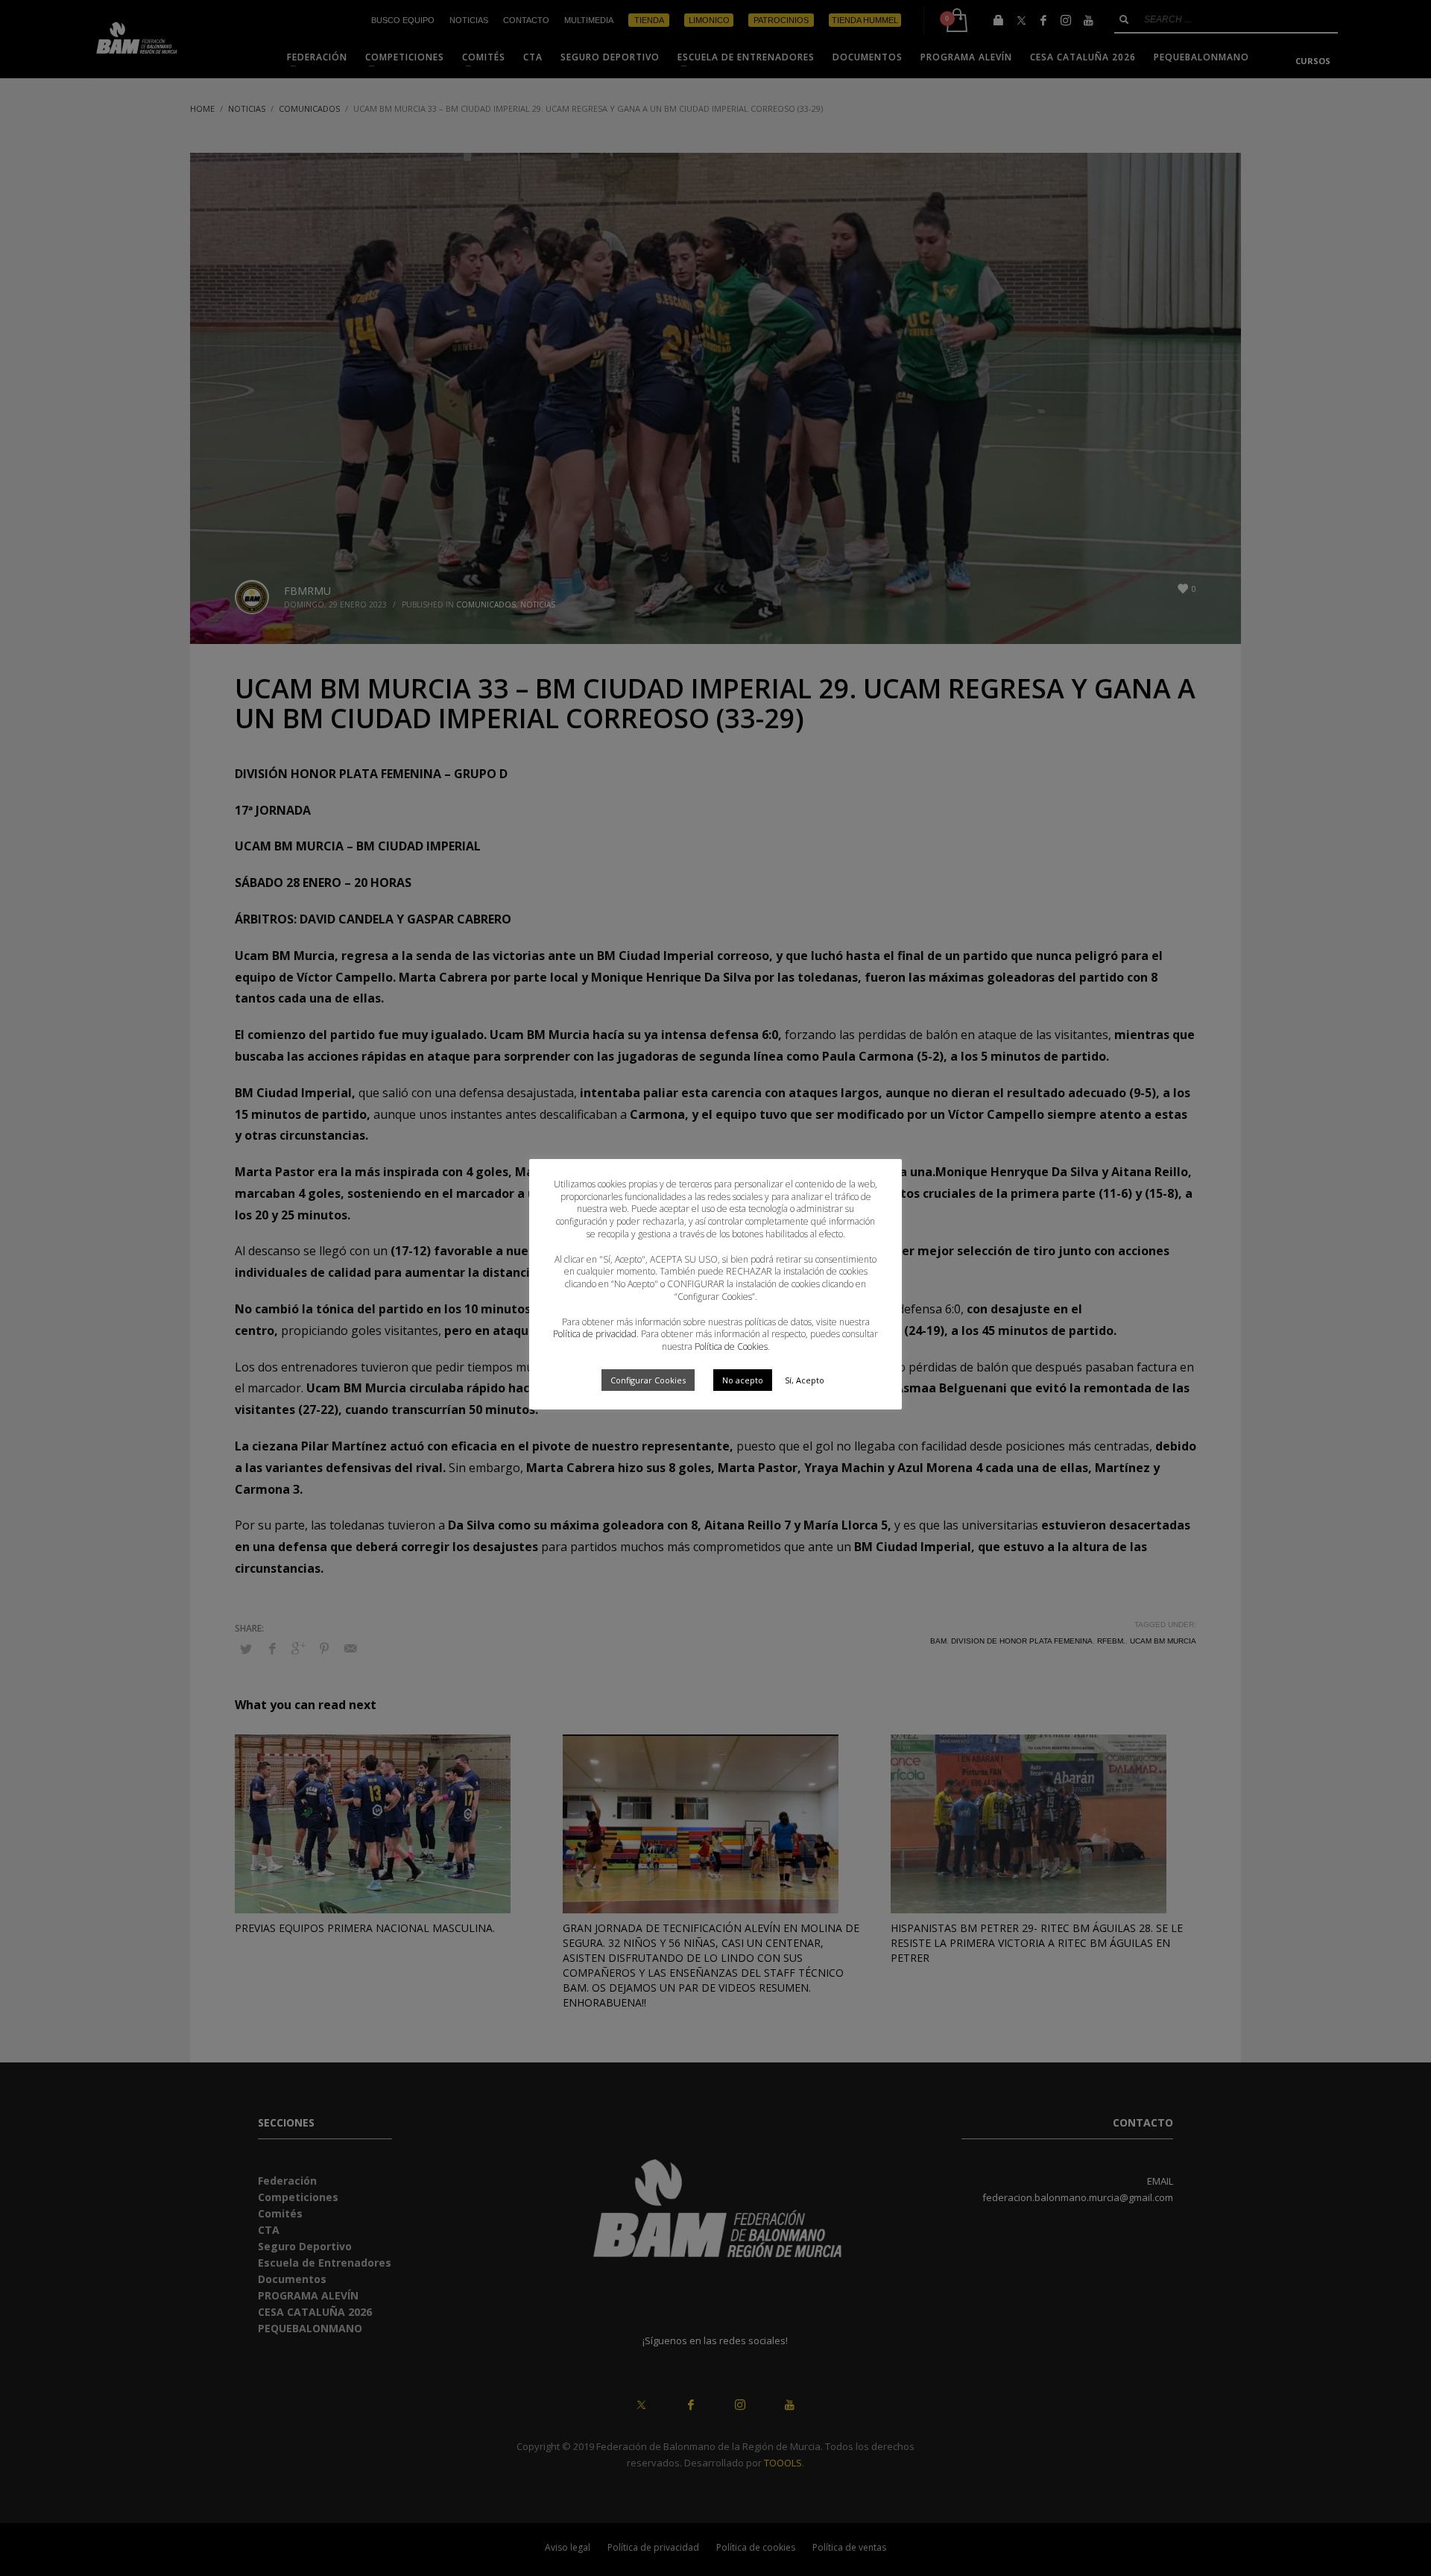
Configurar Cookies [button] (648, 1380)
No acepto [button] (743, 1380)
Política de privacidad (595, 1334)
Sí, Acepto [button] (805, 1380)
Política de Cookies (731, 1347)
